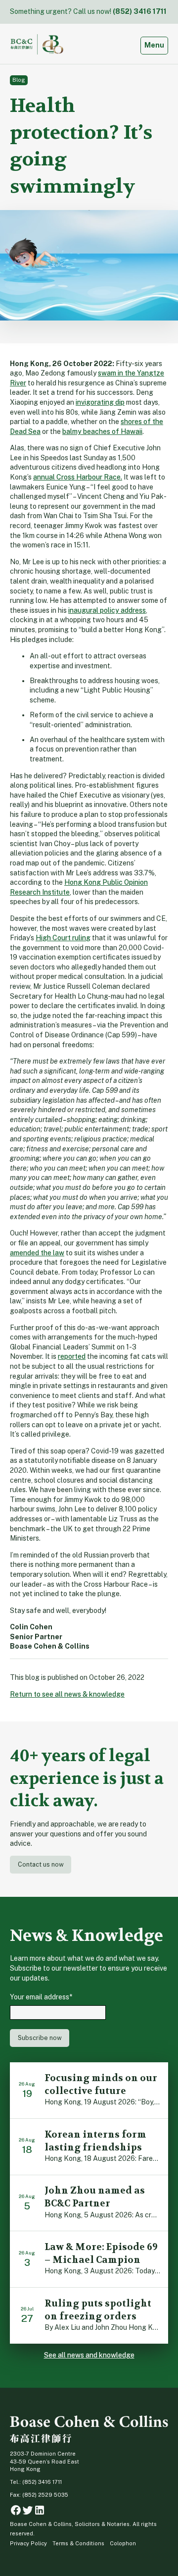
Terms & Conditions (78, 2543)
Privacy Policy (28, 2543)
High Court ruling (63, 938)
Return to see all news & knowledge (67, 1694)
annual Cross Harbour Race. (78, 477)
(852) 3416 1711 (140, 11)
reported (72, 1356)
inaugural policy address (107, 610)
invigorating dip (100, 402)
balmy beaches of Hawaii (102, 431)
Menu (156, 45)
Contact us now (41, 1864)
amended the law (37, 1253)
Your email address (41, 1997)
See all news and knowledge (89, 2355)
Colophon (123, 2543)
